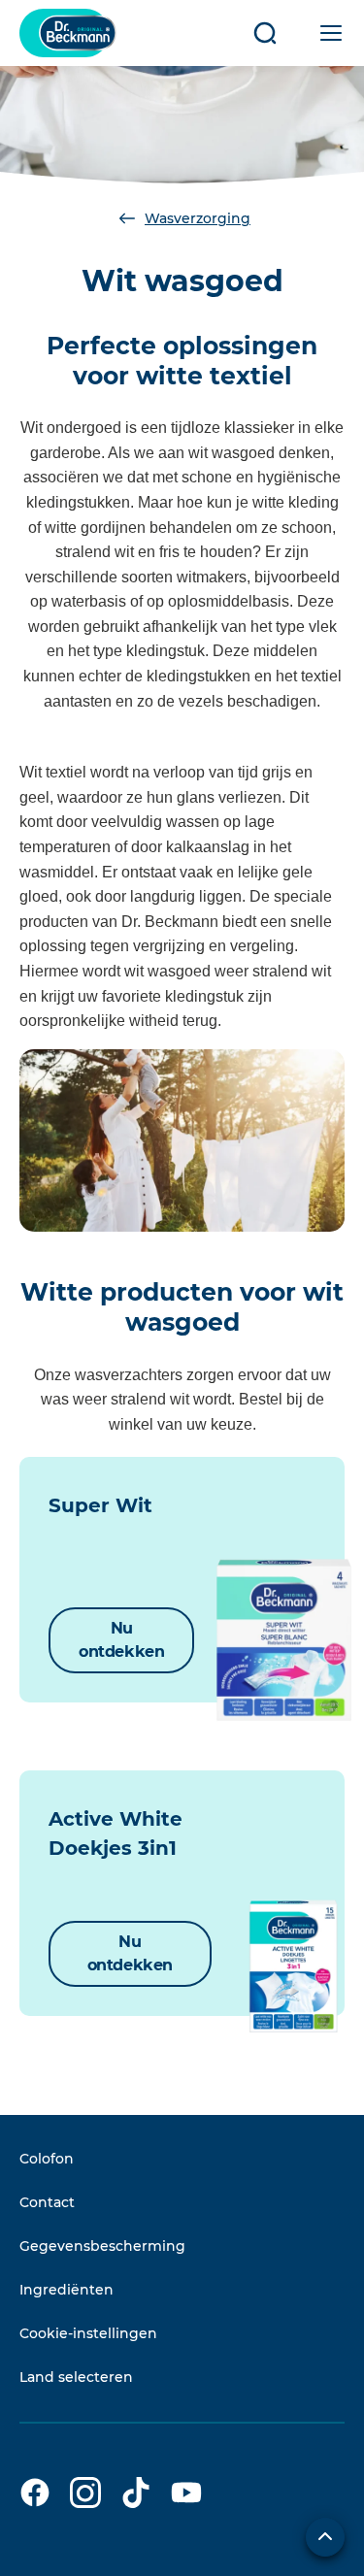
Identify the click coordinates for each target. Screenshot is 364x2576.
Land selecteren (76, 2377)
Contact (47, 2202)
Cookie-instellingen (88, 2333)
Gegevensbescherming (102, 2246)
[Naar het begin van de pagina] (325, 2537)
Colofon (47, 2159)
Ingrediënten (66, 2290)
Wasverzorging (198, 218)
